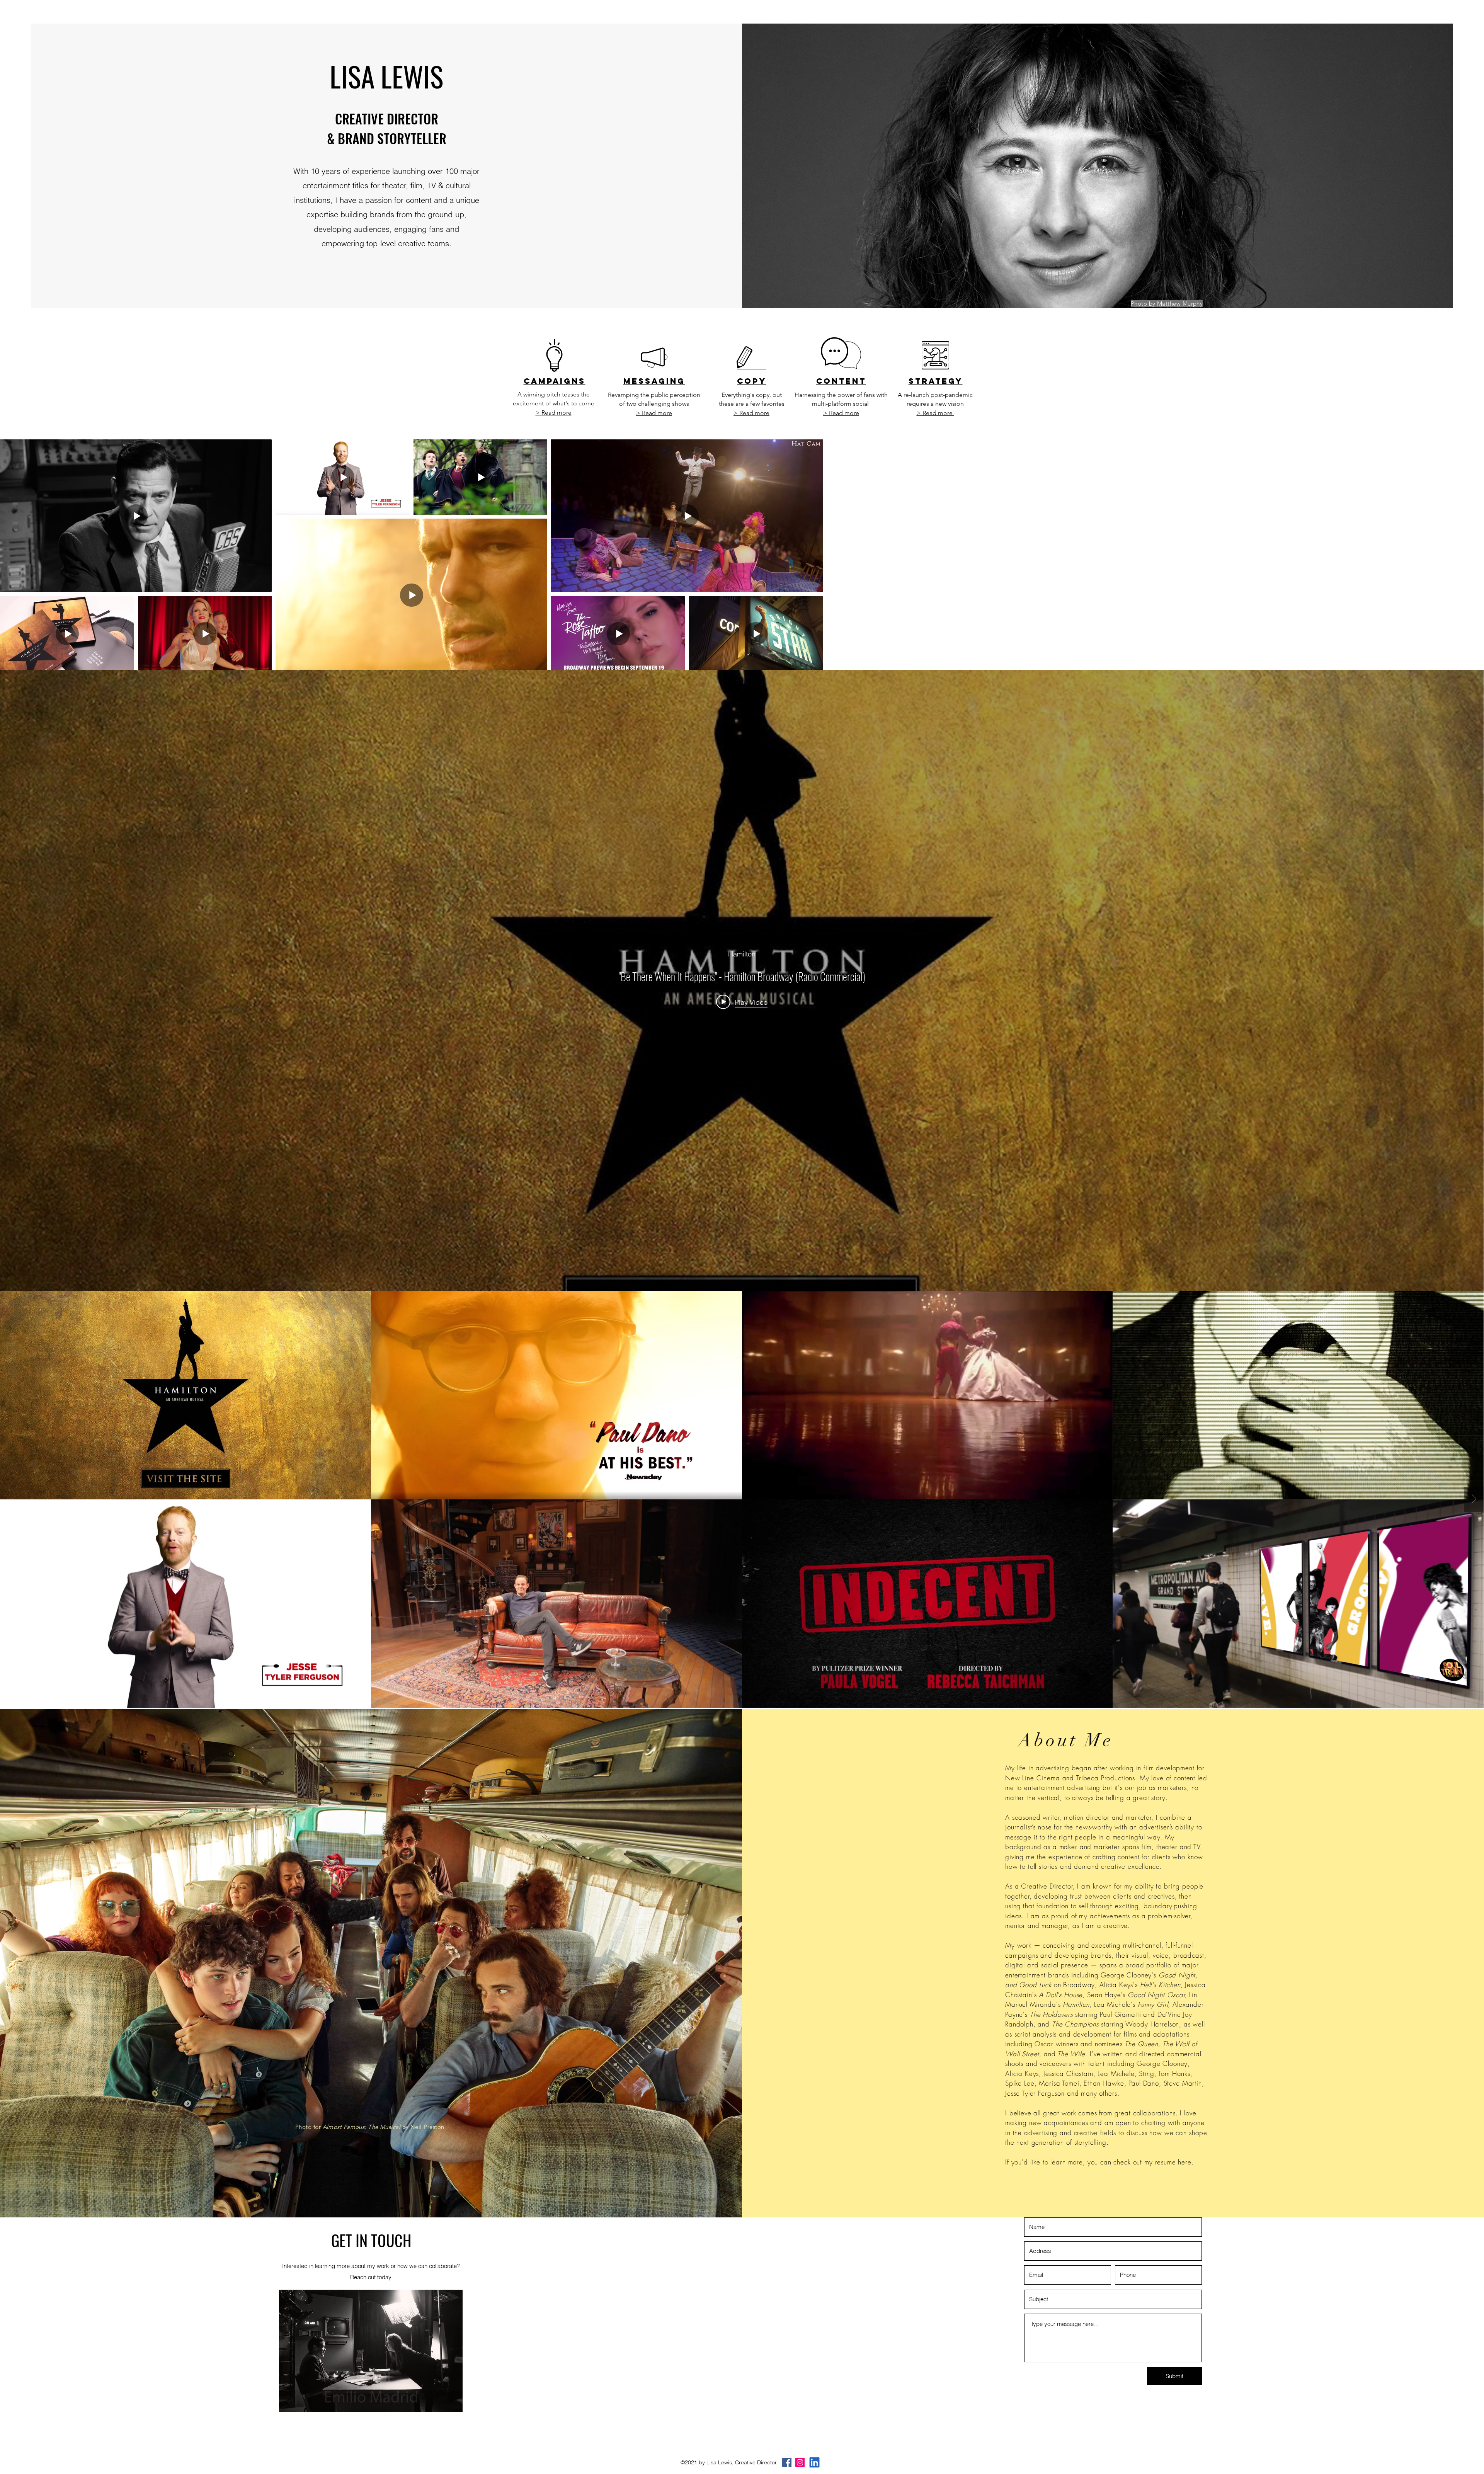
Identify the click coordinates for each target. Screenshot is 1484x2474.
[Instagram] (800, 2462)
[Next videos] (1474, 1499)
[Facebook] (787, 2462)
